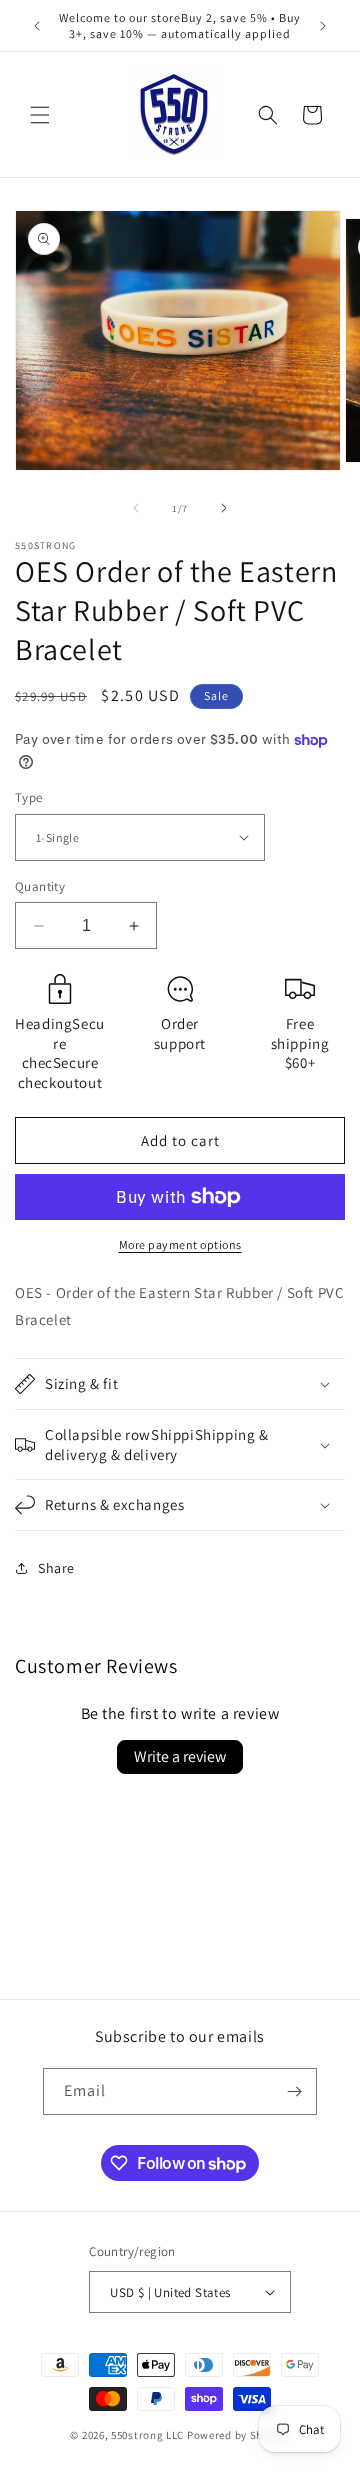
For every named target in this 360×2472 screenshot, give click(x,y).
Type (29, 797)
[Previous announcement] (37, 26)
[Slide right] (224, 508)
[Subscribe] (294, 2091)
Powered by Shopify (238, 2435)
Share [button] (56, 1568)
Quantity (40, 886)
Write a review (180, 1756)
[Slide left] (136, 508)
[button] (40, 115)
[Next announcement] (323, 26)
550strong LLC (147, 2435)
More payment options (180, 1244)
